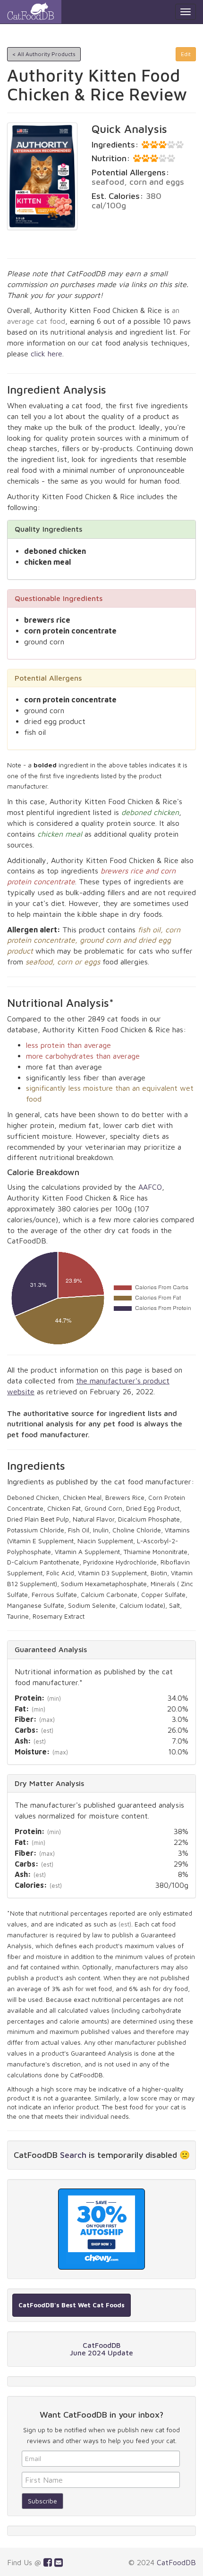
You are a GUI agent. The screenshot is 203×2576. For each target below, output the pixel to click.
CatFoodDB (176, 2562)
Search (73, 2155)
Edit (186, 54)
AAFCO (150, 1187)
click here (47, 354)
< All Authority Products (44, 54)
